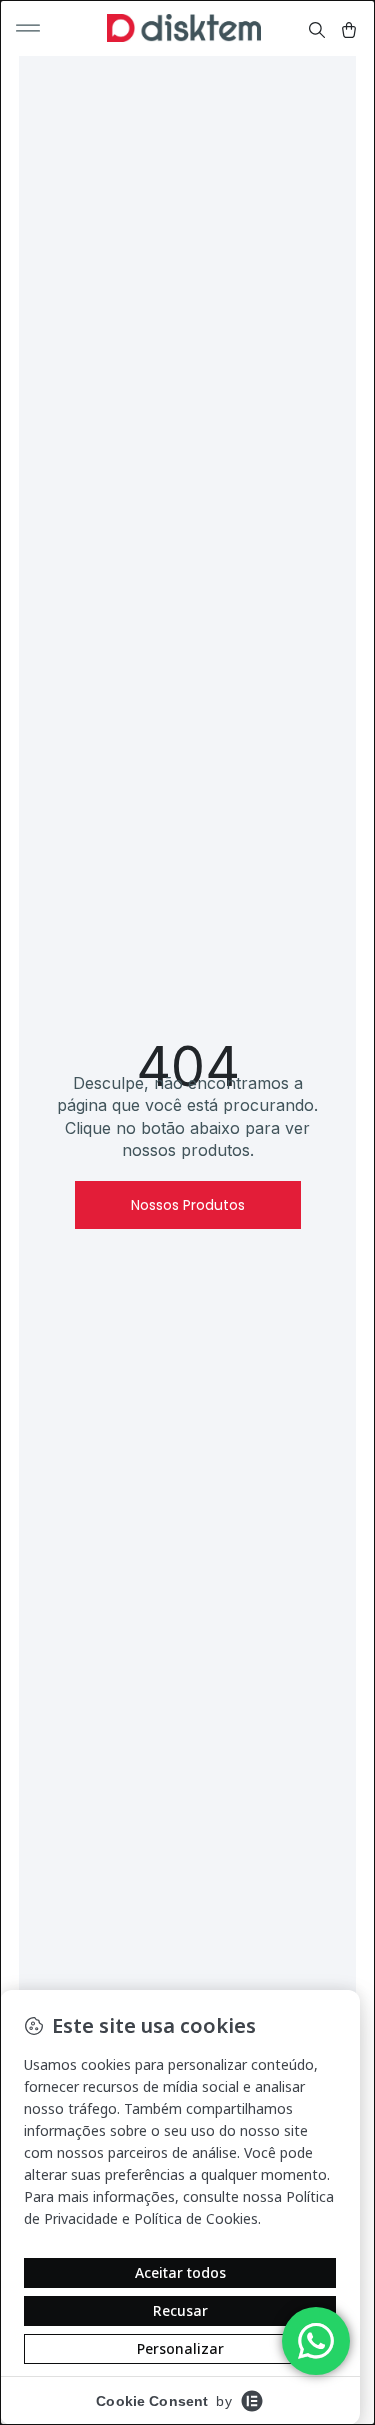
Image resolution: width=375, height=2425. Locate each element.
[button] (28, 28)
